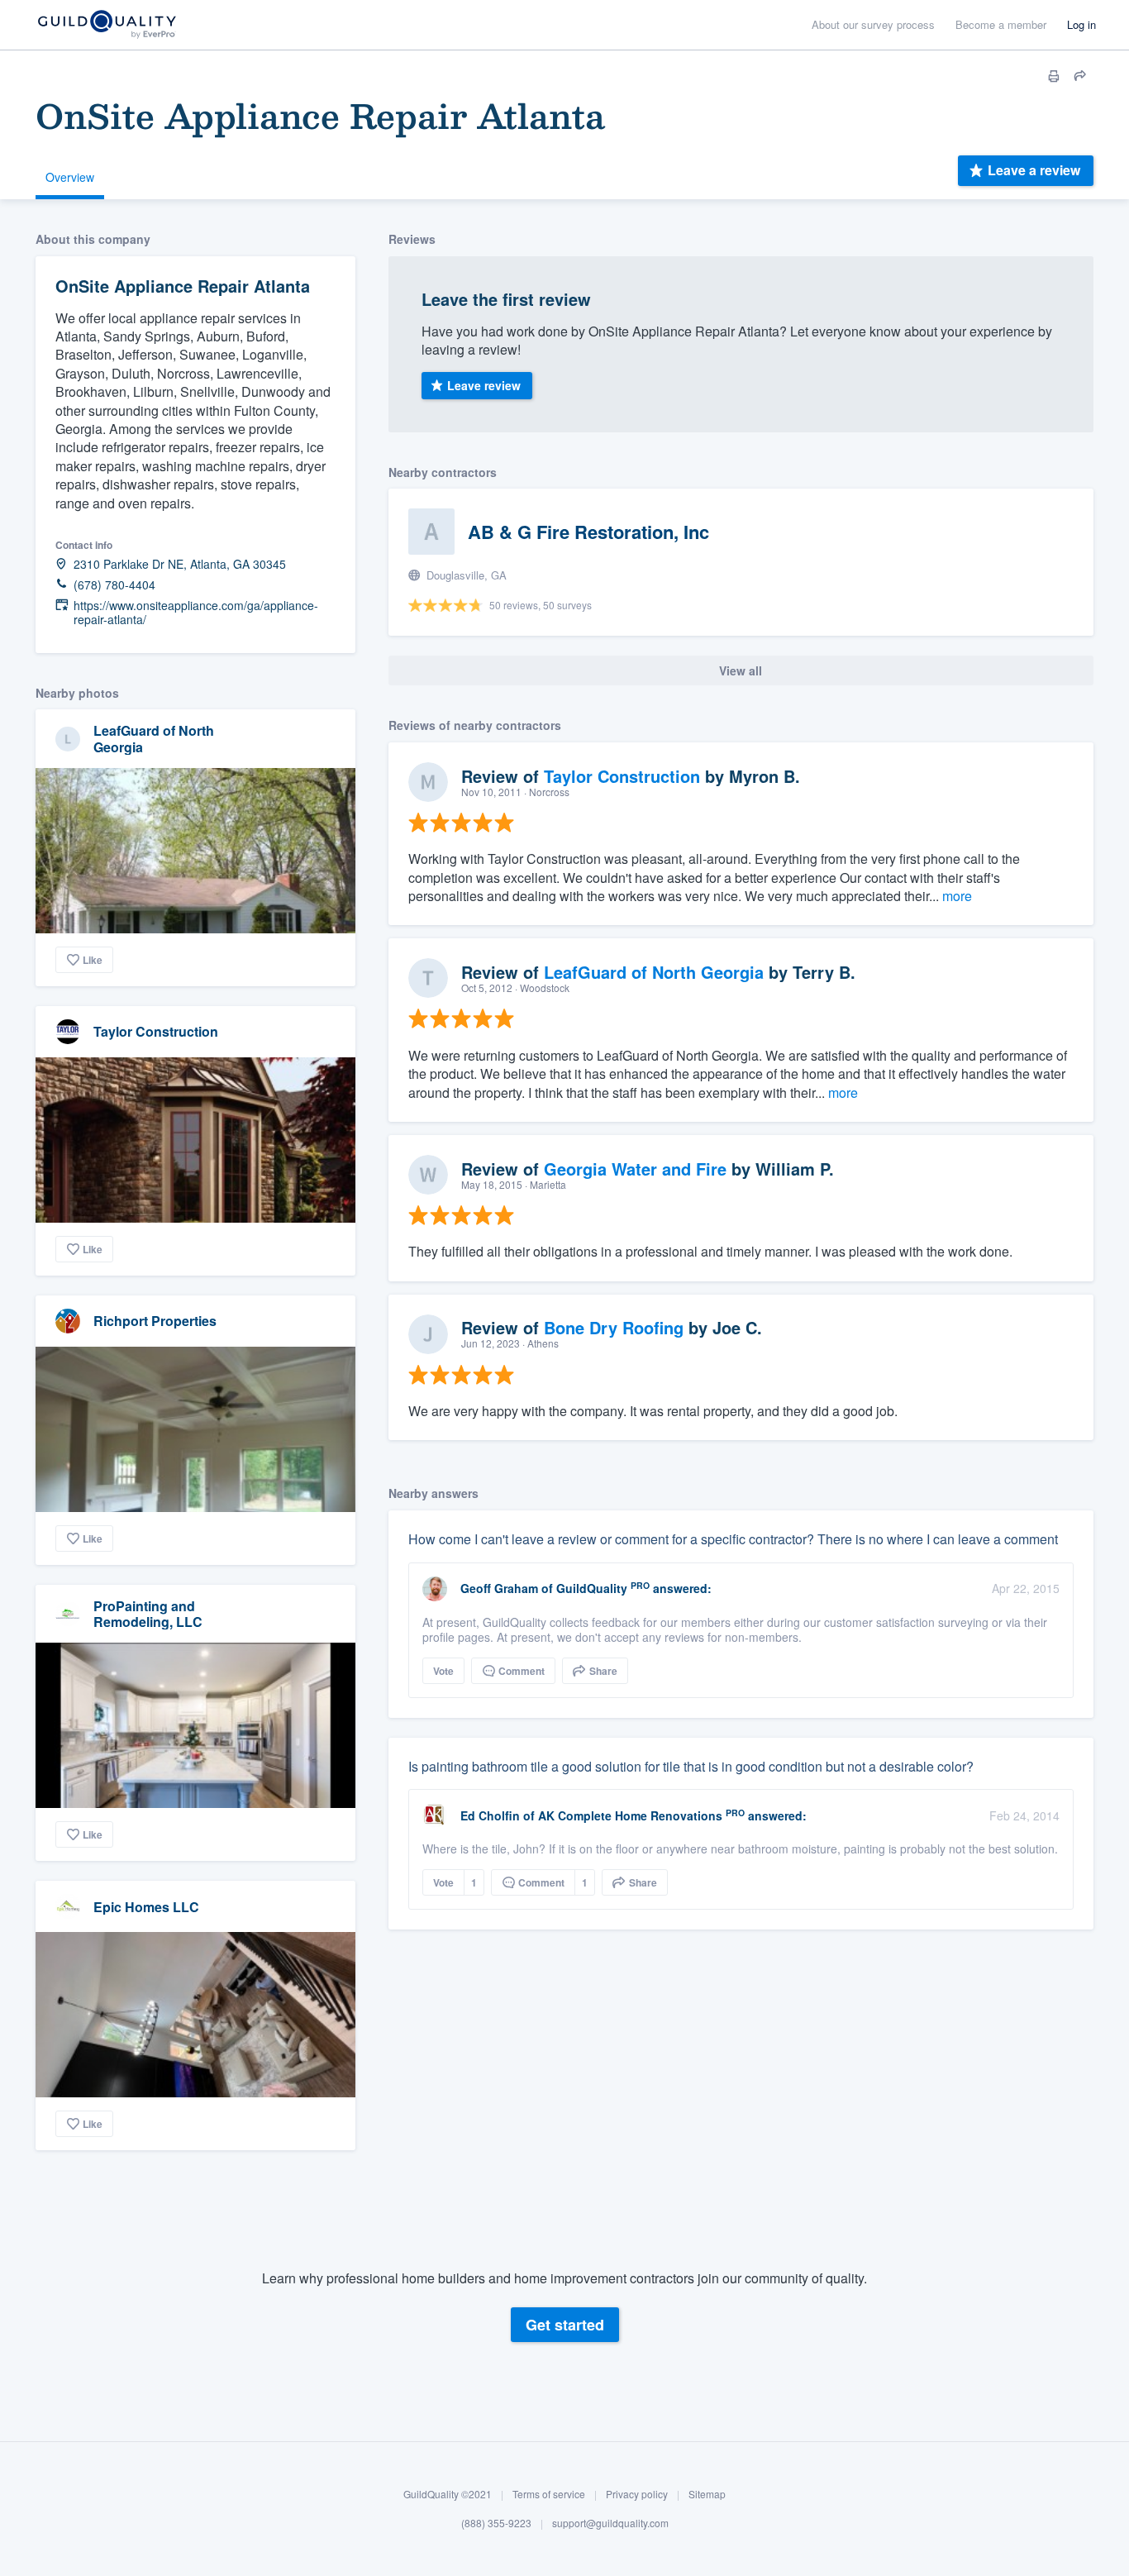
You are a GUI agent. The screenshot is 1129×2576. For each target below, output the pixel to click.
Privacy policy (637, 2494)
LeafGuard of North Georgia (154, 738)
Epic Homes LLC (146, 1907)
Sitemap (707, 2494)
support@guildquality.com (610, 2524)
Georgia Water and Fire (635, 1169)
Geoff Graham (499, 1588)
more (957, 896)
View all (741, 670)
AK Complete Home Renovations (630, 1815)
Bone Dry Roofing (614, 1327)
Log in (1081, 24)
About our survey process (873, 24)
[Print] (1054, 76)
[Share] (1080, 76)
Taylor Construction (156, 1031)
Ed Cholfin (490, 1815)
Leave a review (1034, 170)
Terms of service (549, 2494)
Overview (70, 177)
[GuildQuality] (106, 25)
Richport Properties (155, 1321)
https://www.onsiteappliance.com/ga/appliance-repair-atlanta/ (196, 613)
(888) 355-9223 (496, 2524)
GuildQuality (592, 1588)
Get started (565, 2325)
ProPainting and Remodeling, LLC (148, 1614)
